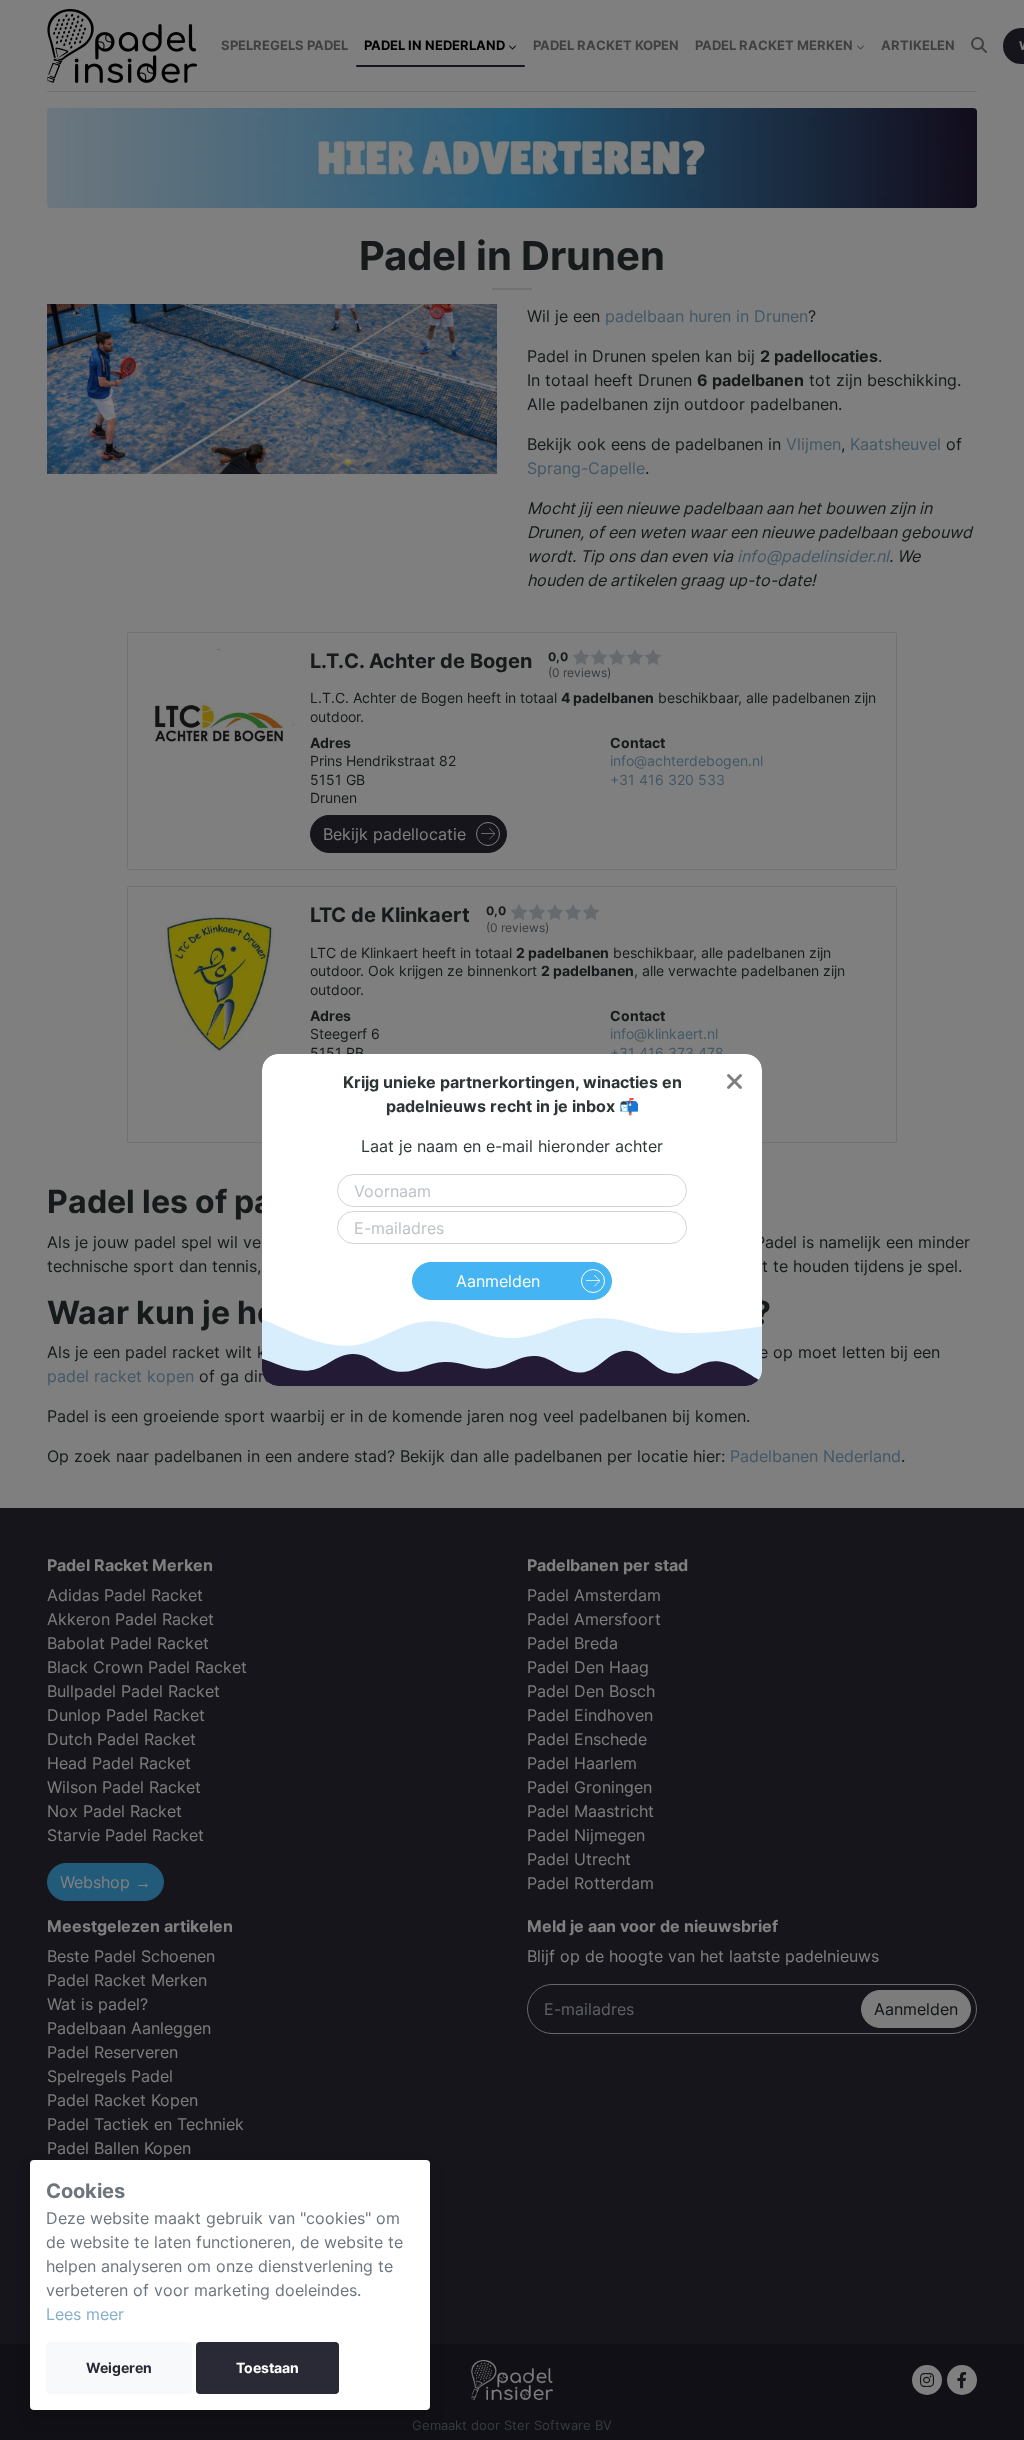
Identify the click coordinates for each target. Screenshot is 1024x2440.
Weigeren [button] (119, 2368)
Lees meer (85, 2314)
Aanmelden (498, 1281)
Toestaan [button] (267, 2368)
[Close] (734, 1082)
